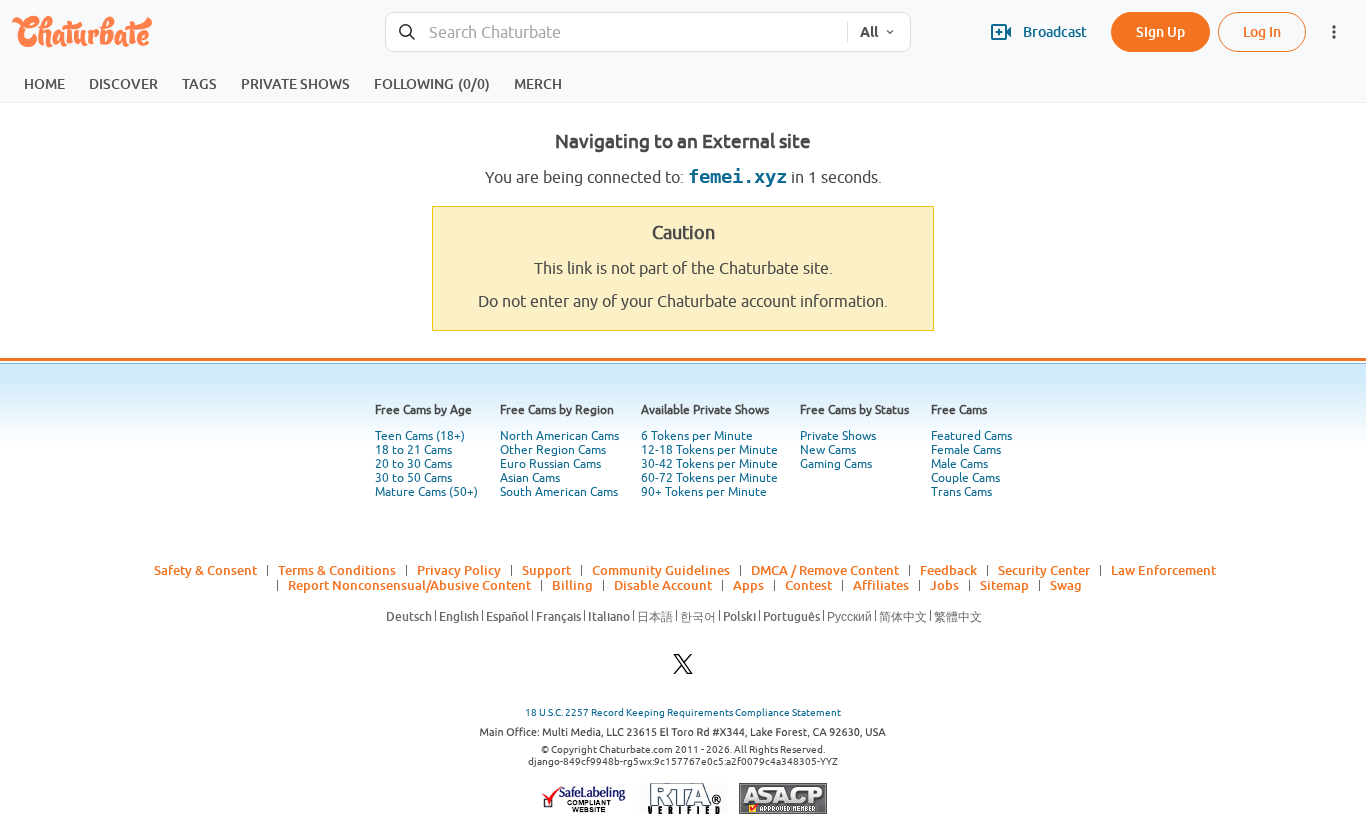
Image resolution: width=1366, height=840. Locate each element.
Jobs (944, 585)
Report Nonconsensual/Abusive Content (409, 585)
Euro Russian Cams (550, 464)
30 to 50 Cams (413, 478)
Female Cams (966, 450)
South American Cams (559, 492)
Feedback (948, 570)
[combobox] (616, 32)
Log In (1262, 31)
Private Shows (838, 436)
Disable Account (663, 585)
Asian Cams (530, 478)
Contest (808, 585)
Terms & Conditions (337, 570)
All (869, 32)
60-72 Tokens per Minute (709, 478)
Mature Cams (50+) (426, 492)
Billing (572, 585)
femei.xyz (737, 176)
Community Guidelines (661, 570)
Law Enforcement (1163, 570)
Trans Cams (961, 492)
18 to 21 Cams (413, 450)
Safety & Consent (205, 570)
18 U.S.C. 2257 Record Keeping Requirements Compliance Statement (683, 712)
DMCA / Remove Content (825, 570)
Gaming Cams (836, 464)
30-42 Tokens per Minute (709, 464)
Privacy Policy (459, 570)
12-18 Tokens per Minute (709, 450)
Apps (748, 585)
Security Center (1044, 570)
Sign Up (1160, 31)
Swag (1066, 585)
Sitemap (1004, 585)
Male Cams (959, 464)
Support (546, 570)
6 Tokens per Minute (697, 436)
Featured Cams (971, 436)
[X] (683, 669)
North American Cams (559, 436)
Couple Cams (965, 478)
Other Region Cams (553, 450)
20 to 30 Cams (413, 464)
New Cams (828, 450)
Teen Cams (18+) (420, 436)
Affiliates (881, 585)
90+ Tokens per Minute (704, 492)
